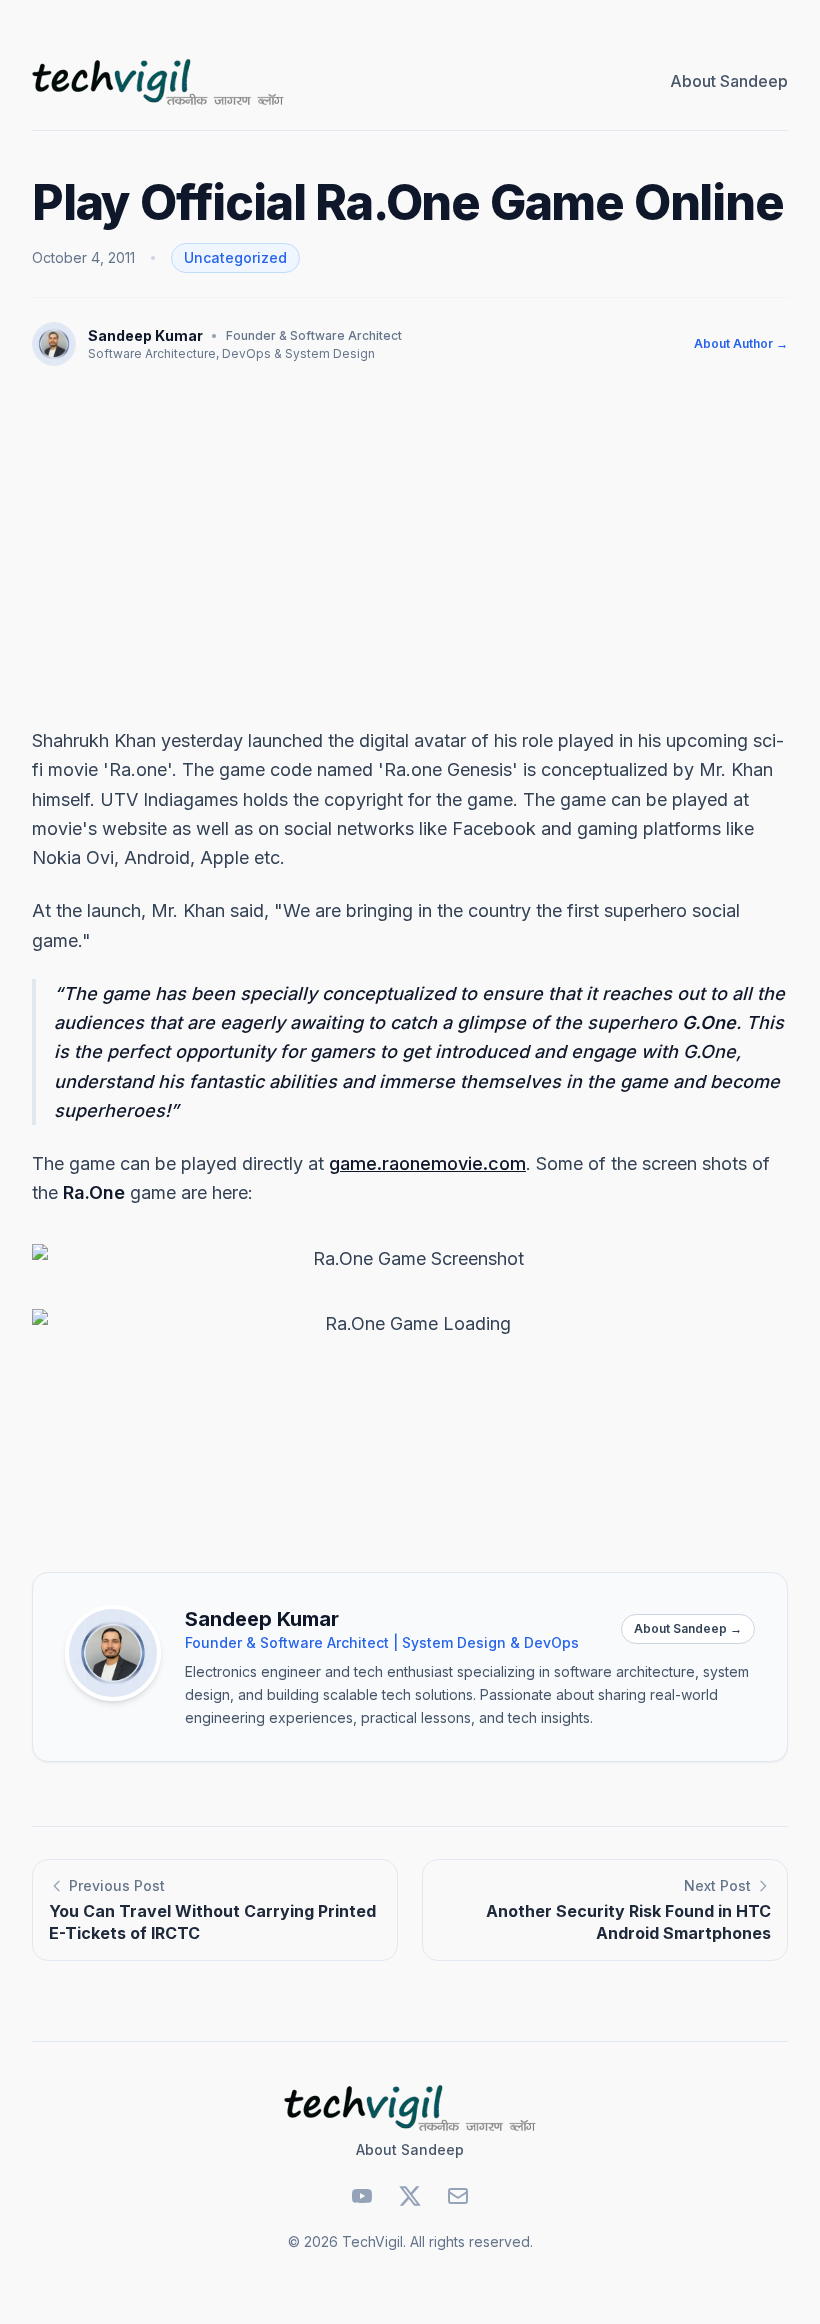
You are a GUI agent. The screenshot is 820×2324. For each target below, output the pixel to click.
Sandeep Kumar (145, 335)
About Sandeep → (688, 1628)
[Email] (458, 2196)
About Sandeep (729, 81)
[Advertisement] (410, 546)
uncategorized (235, 257)
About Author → (741, 343)
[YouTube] (362, 2196)
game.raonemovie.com (427, 1163)
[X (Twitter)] (410, 2196)
